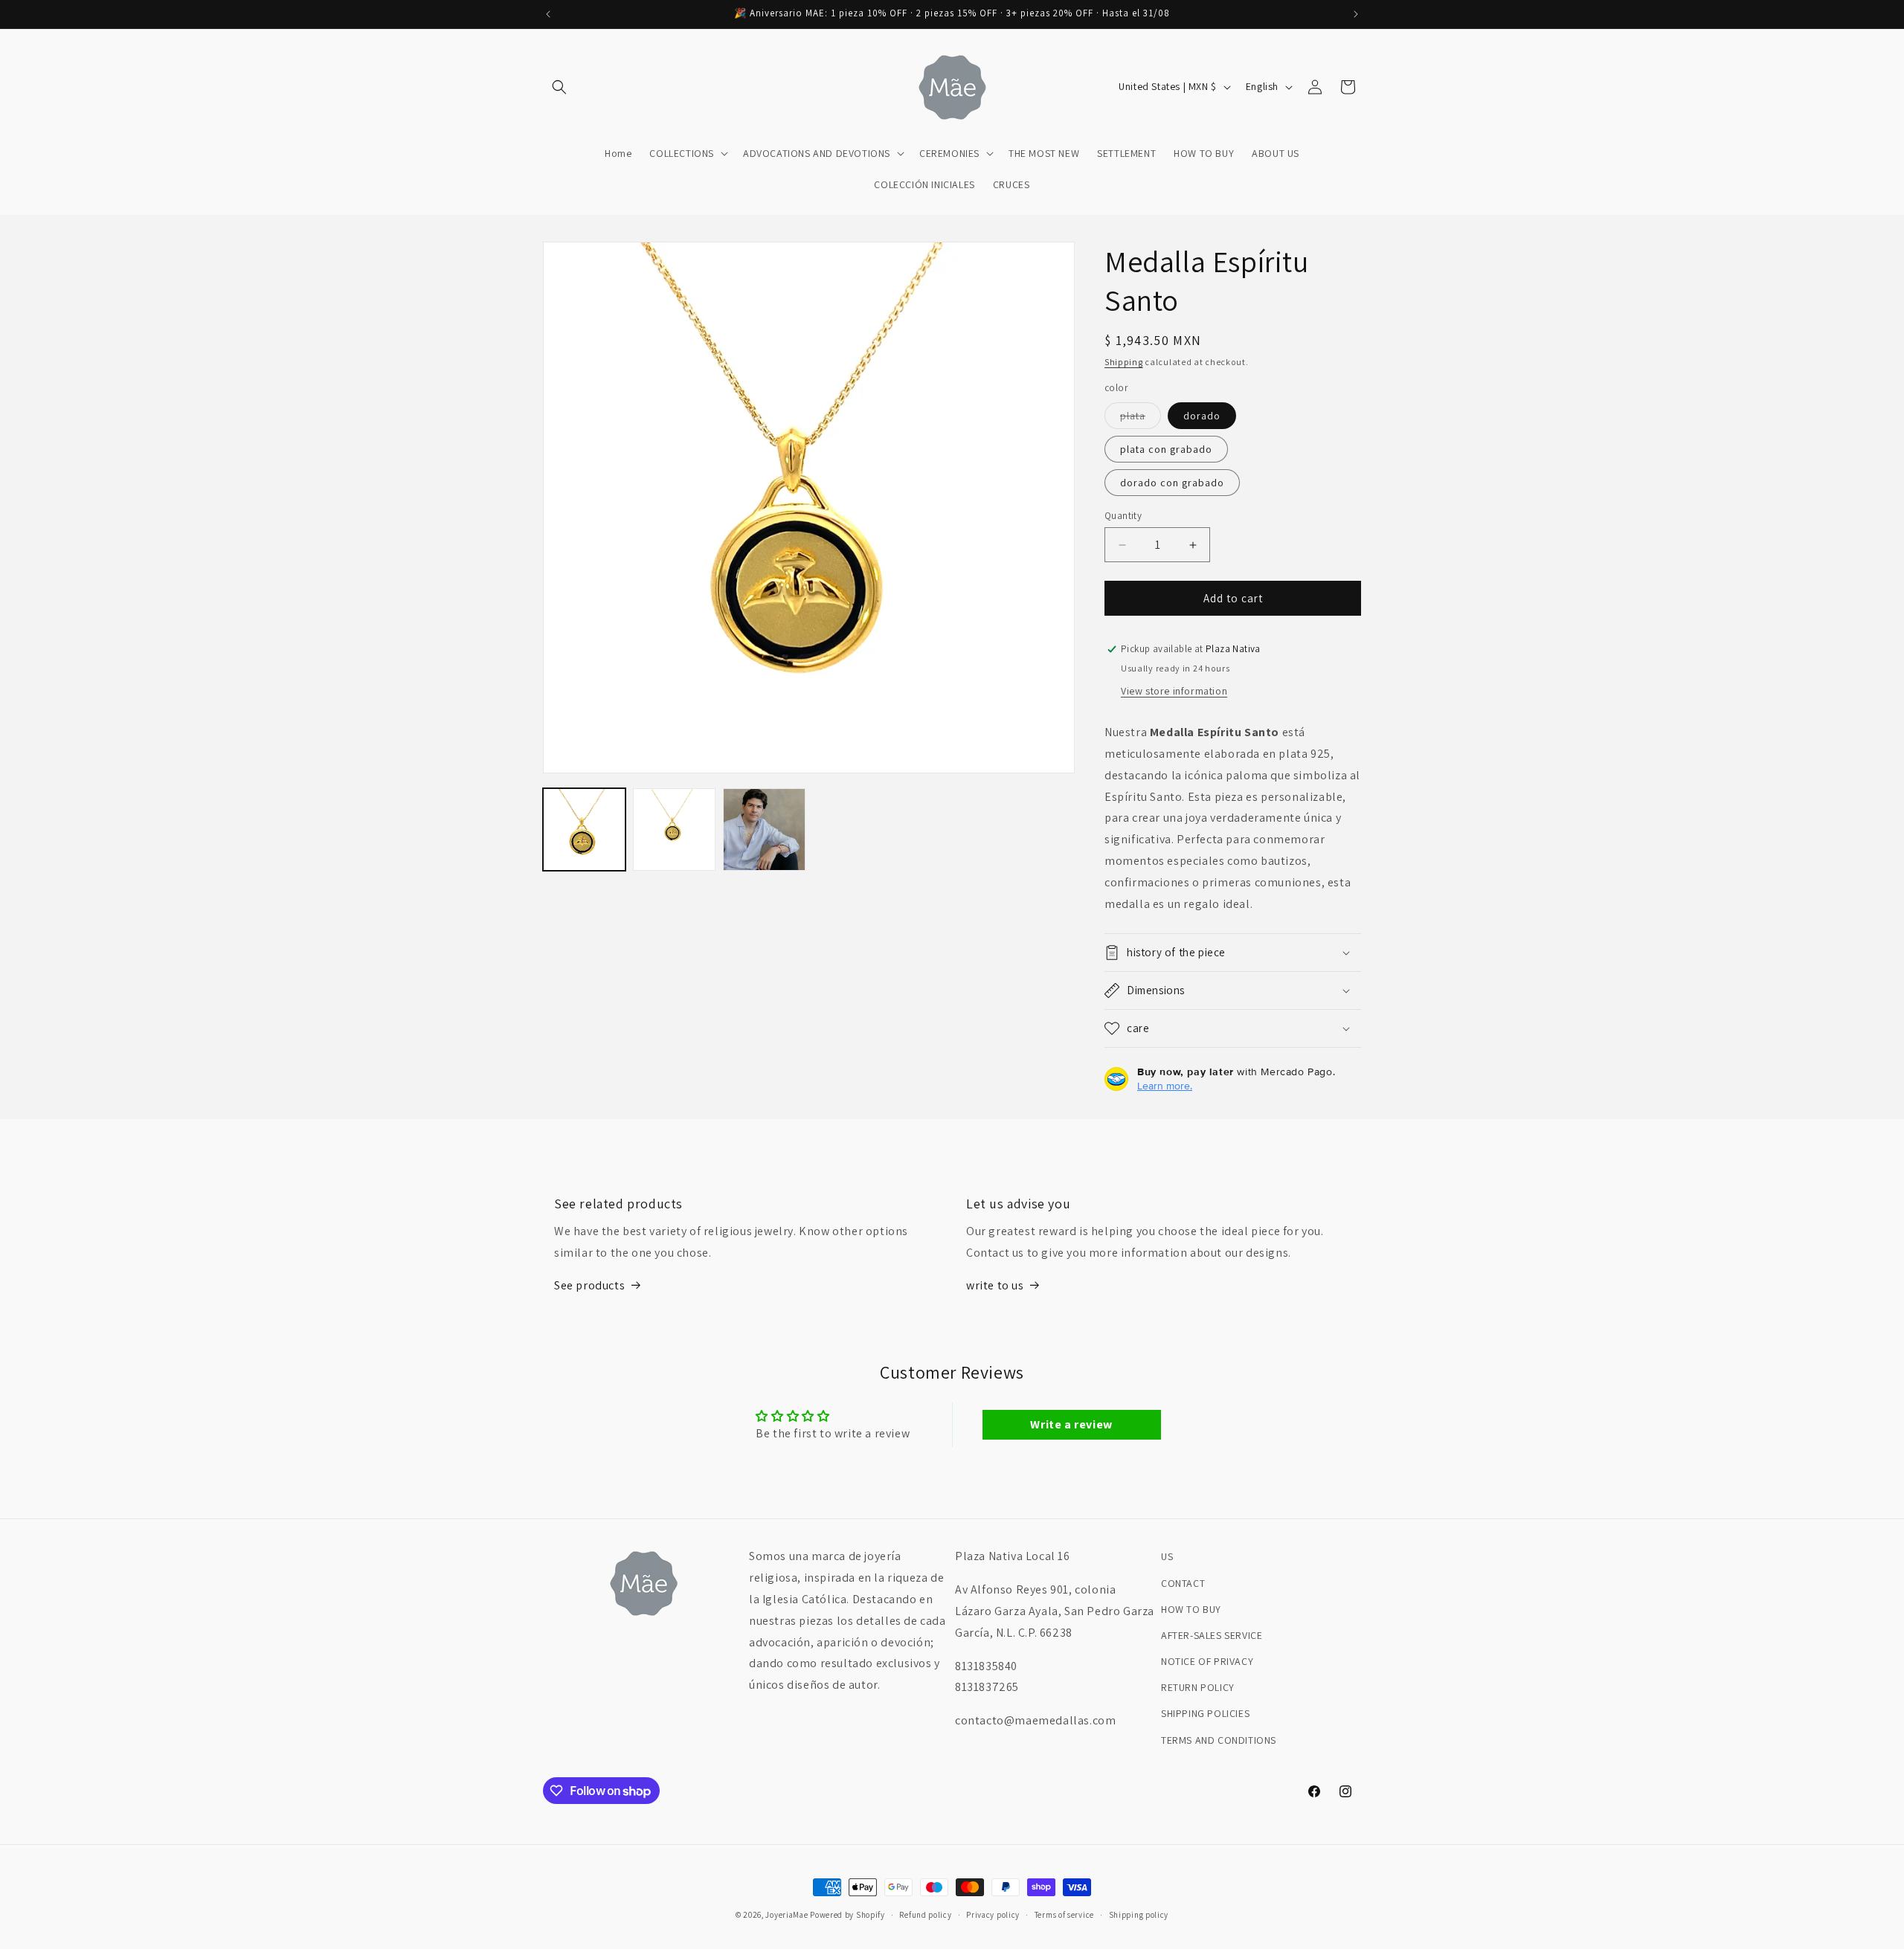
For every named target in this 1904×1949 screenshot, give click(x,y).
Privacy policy (993, 1915)
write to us (995, 1285)
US (1167, 1556)
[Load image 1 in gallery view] (584, 829)
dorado (1202, 416)
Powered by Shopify (848, 1915)
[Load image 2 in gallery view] (674, 829)
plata (1141, 419)
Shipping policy (1139, 1915)
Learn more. (1165, 1086)
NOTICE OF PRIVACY (1207, 1661)
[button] (559, 87)
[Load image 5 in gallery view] (764, 829)
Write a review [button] (1071, 1424)
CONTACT (1183, 1583)
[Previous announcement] (548, 14)
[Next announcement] (1356, 14)
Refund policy (925, 1915)
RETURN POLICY (1198, 1687)
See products (589, 1285)
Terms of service (1064, 1915)
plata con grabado (1166, 449)
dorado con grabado (1172, 483)
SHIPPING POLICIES (1205, 1713)
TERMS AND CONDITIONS (1219, 1740)
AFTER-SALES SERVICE (1212, 1635)
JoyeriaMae (787, 1915)
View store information (1174, 691)
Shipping (1124, 362)
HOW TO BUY (1191, 1609)
